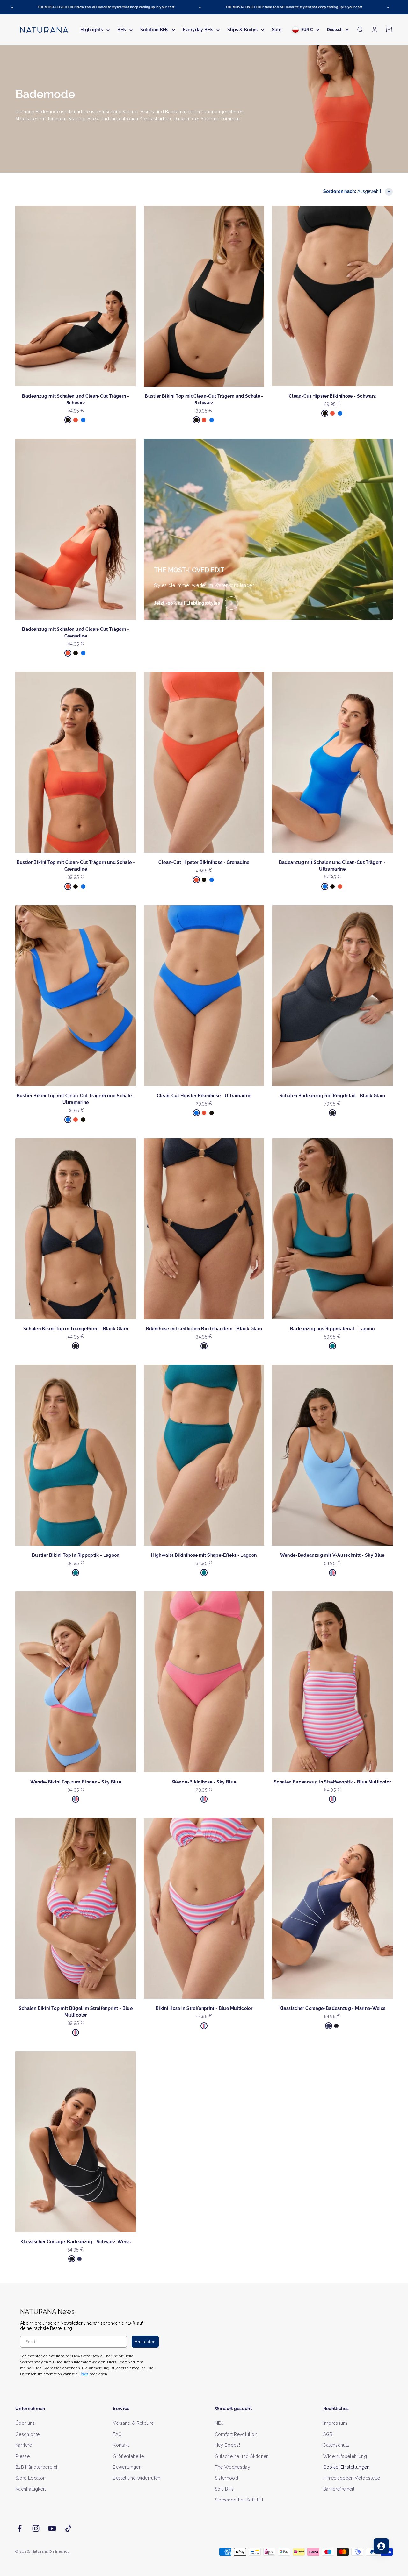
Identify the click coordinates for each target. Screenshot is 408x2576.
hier (280, 1349)
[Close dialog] (321, 1221)
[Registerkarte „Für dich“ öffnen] (381, 2546)
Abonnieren (266, 1308)
